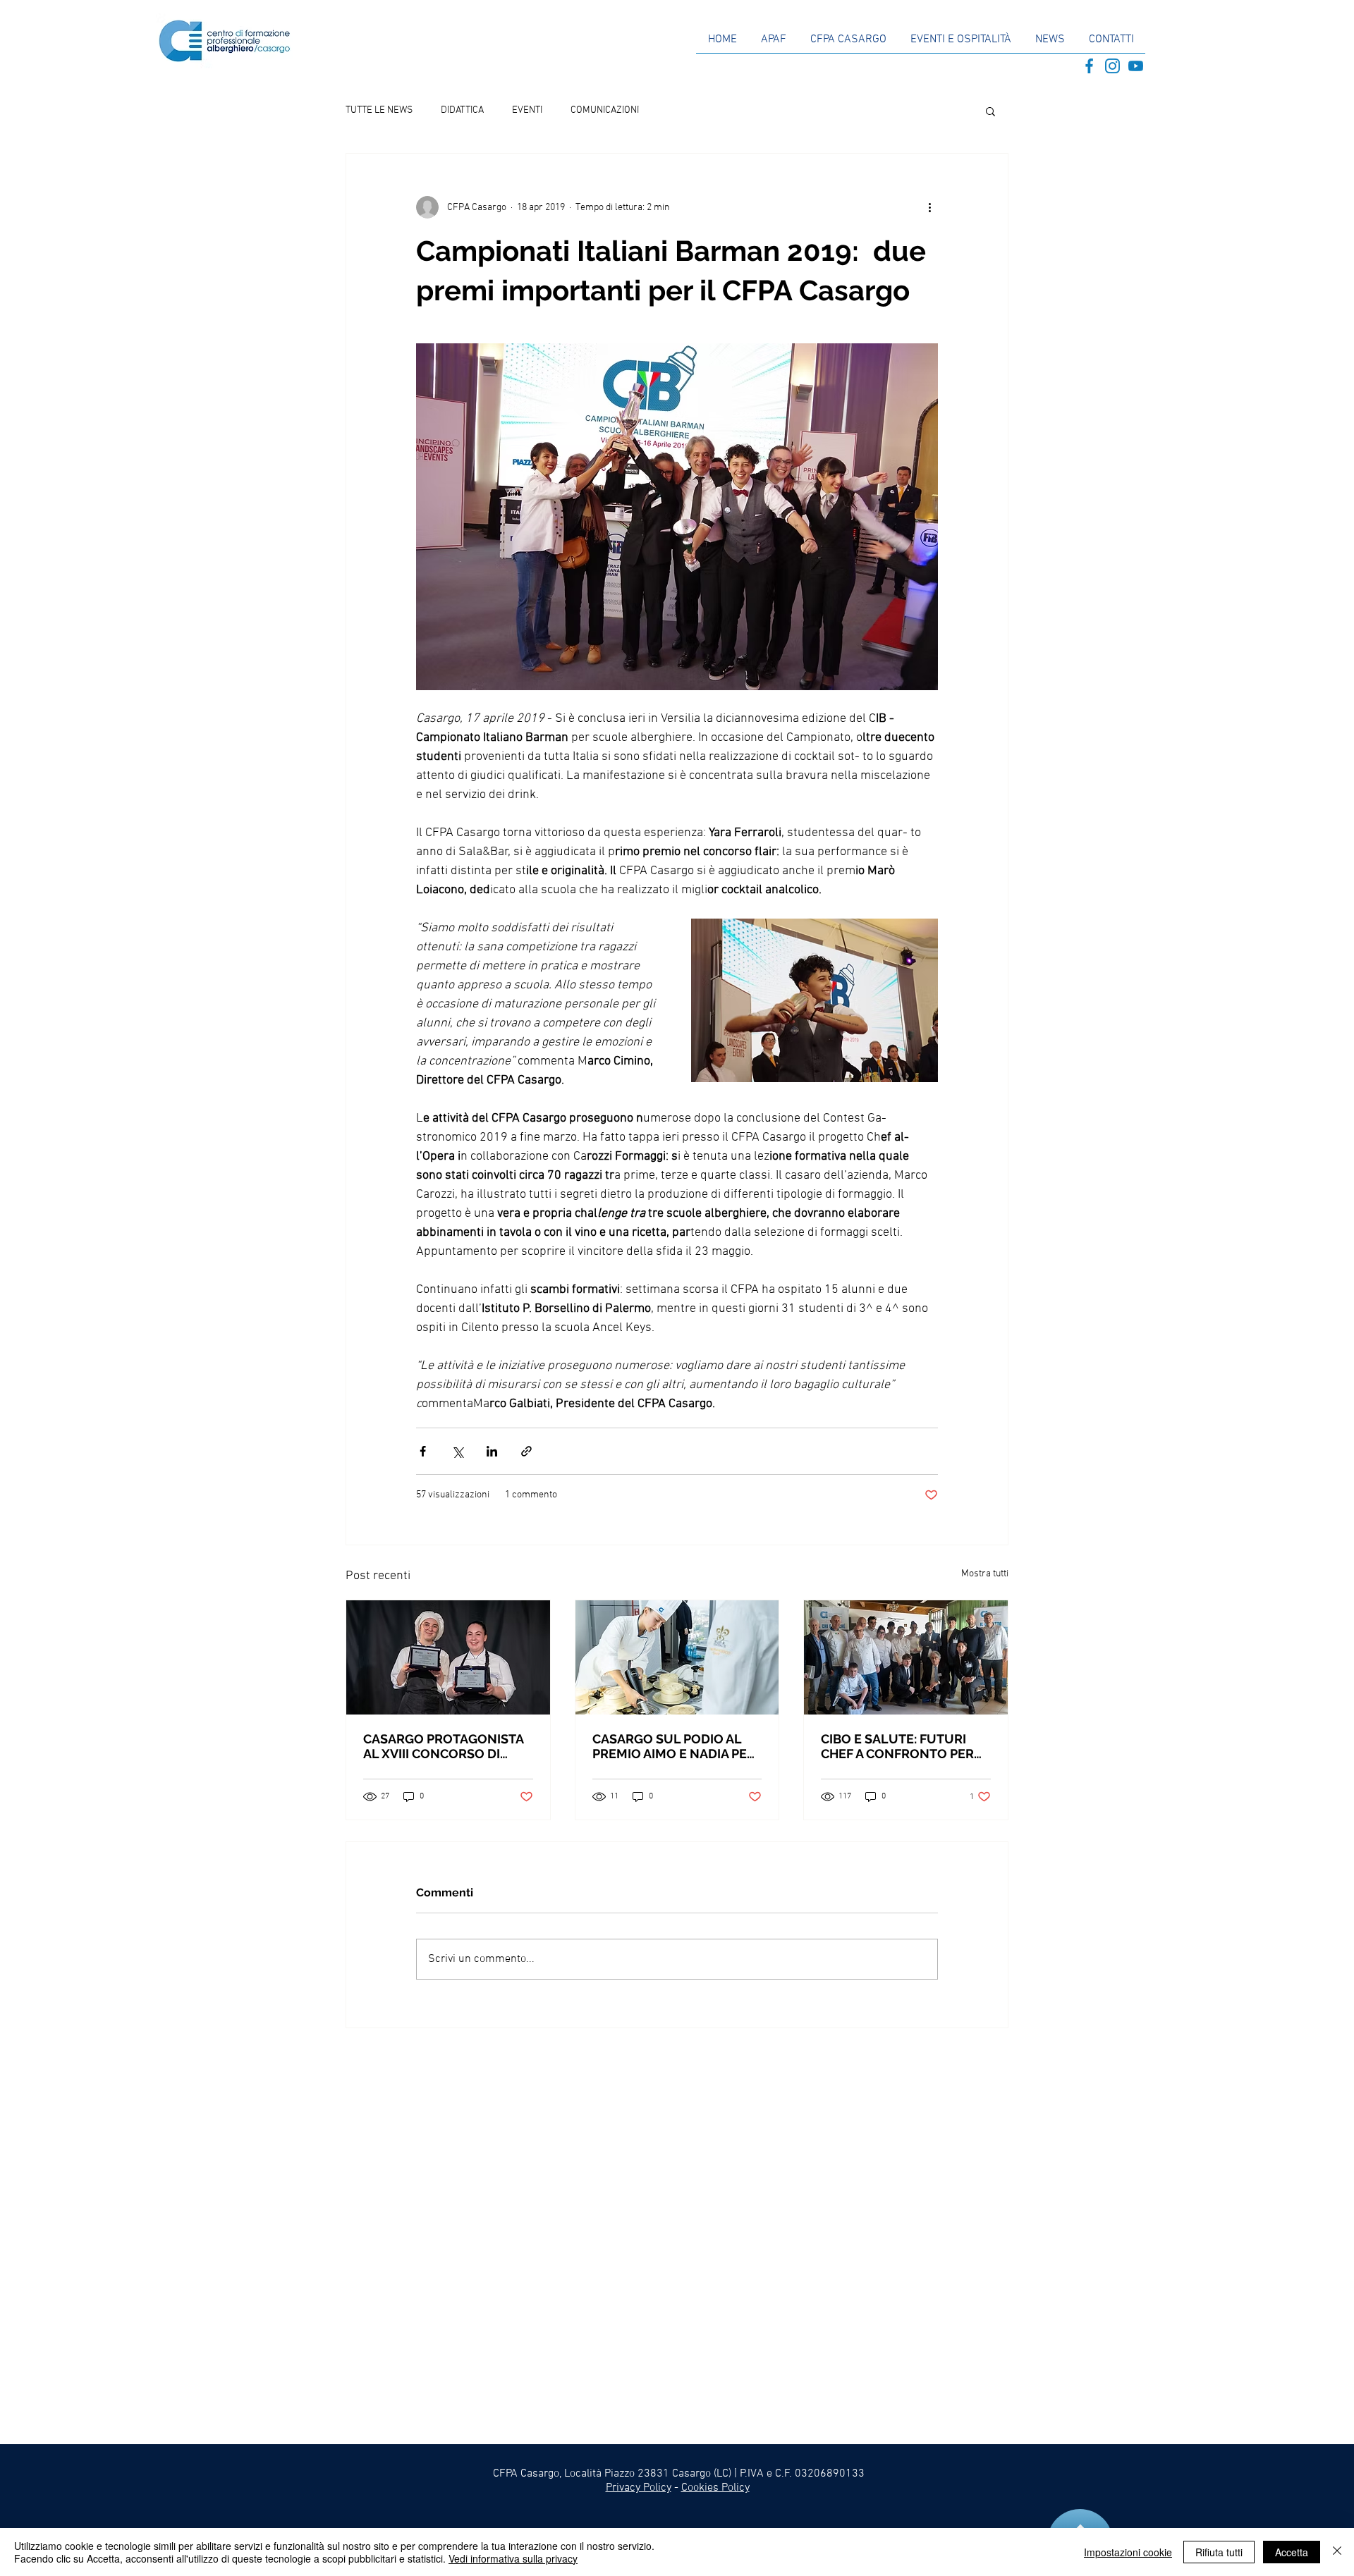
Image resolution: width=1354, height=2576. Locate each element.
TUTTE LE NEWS (379, 110)
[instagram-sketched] (1112, 66)
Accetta (1292, 2552)
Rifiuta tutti (1219, 2552)
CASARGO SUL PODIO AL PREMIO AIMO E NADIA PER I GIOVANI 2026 (677, 1746)
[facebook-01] (1089, 66)
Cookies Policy (715, 2488)
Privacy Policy (639, 2488)
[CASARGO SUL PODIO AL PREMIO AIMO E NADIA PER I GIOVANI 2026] (677, 1657)
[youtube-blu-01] (1136, 66)
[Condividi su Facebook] (423, 1451)
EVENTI (527, 110)
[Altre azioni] (929, 207)
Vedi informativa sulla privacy (513, 2558)
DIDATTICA (462, 110)
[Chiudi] (1337, 2552)
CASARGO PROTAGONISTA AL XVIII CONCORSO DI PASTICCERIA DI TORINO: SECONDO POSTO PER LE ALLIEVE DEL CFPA (443, 1746)
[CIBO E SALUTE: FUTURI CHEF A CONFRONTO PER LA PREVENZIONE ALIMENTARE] (906, 1657)
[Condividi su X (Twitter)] (457, 1451)
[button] (990, 111)
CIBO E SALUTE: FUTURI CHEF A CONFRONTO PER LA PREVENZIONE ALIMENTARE (897, 1746)
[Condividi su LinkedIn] (492, 1451)
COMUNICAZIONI (605, 110)
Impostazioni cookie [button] (1128, 2552)
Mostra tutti (985, 1574)
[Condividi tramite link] (526, 1451)
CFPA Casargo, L (531, 2474)
